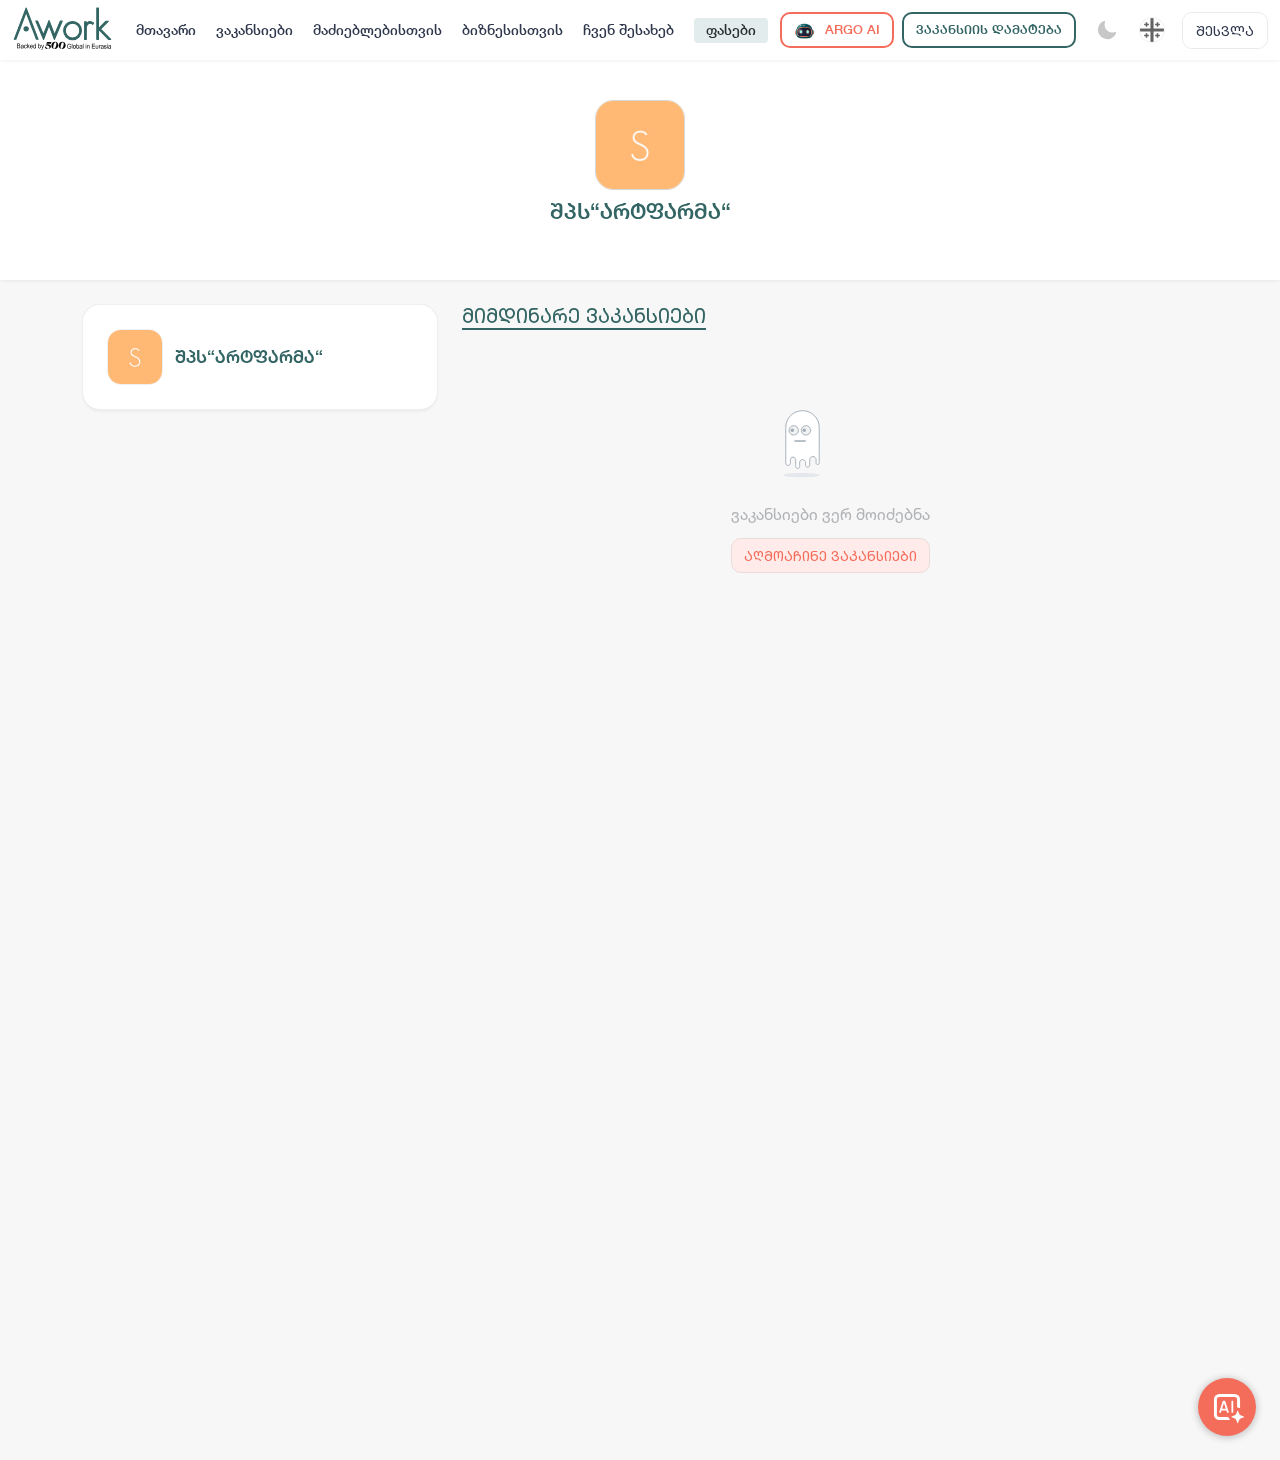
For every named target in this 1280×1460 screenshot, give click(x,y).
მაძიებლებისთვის (377, 30)
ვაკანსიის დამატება (989, 29)
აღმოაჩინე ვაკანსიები (830, 555)
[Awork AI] (1227, 1407)
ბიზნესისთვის (512, 30)
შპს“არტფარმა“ (249, 356)
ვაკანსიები (254, 30)
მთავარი (166, 30)
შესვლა (1225, 30)
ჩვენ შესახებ (628, 30)
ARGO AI (850, 29)
